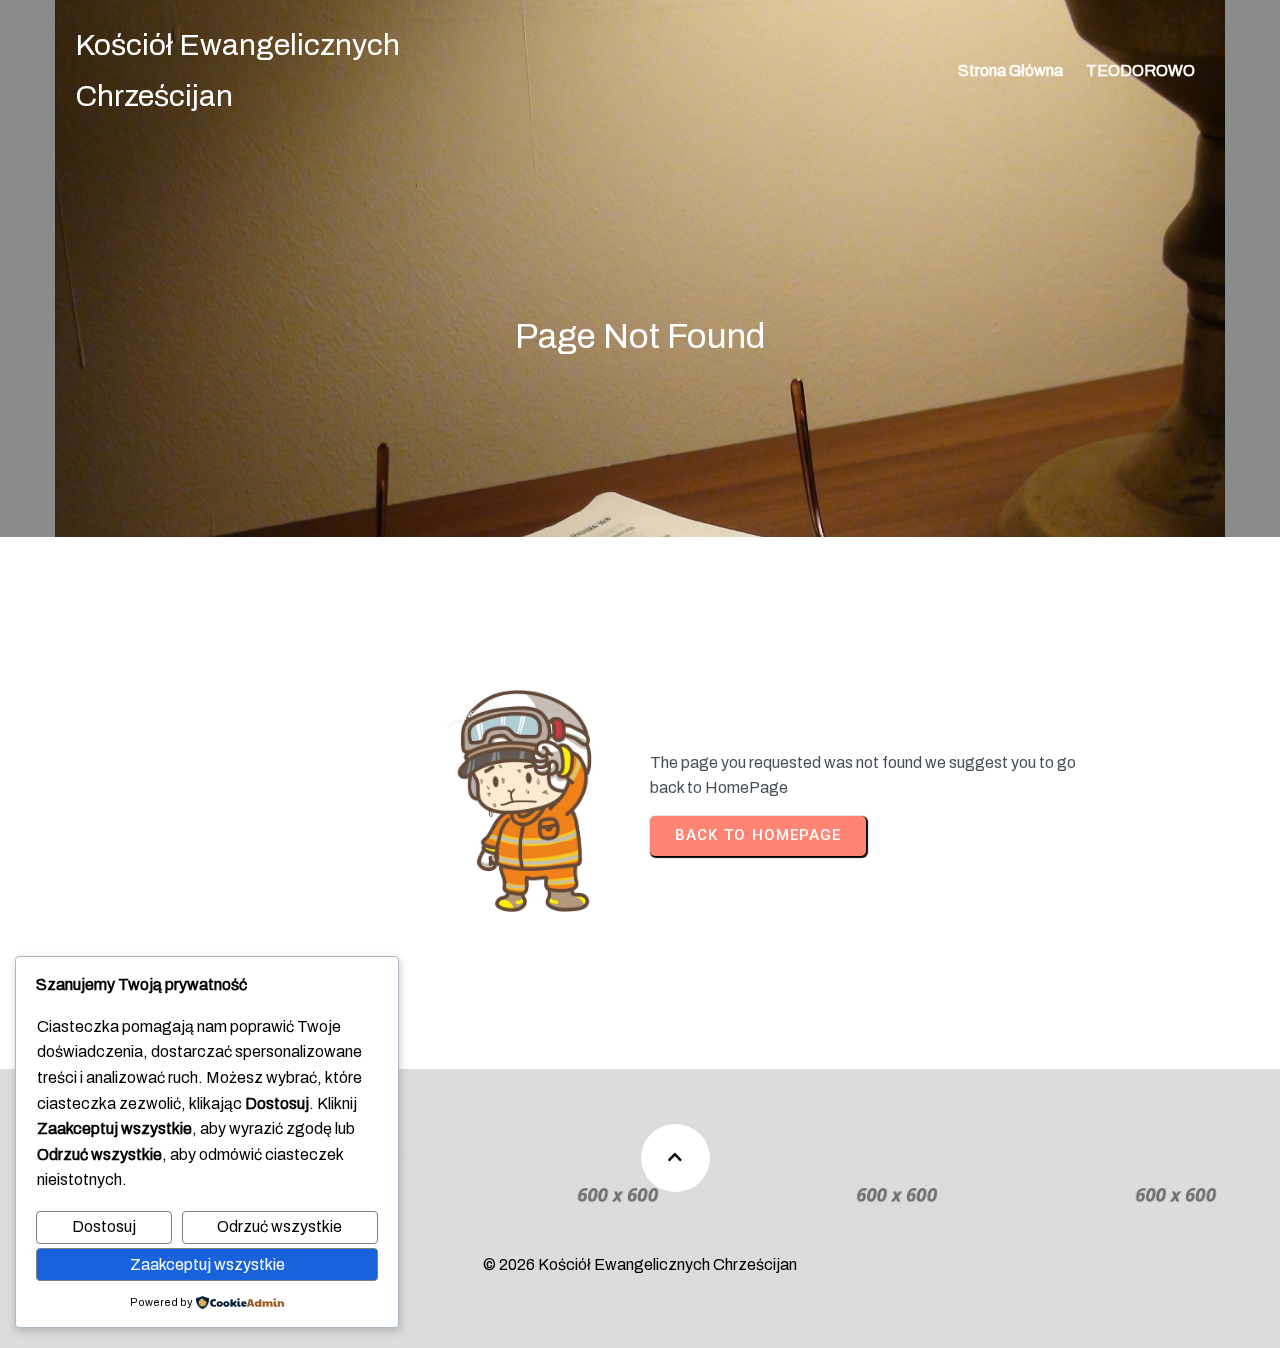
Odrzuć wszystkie (279, 1226)
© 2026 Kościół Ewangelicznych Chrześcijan (640, 1264)
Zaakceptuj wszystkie (207, 1264)
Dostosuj (104, 1226)
